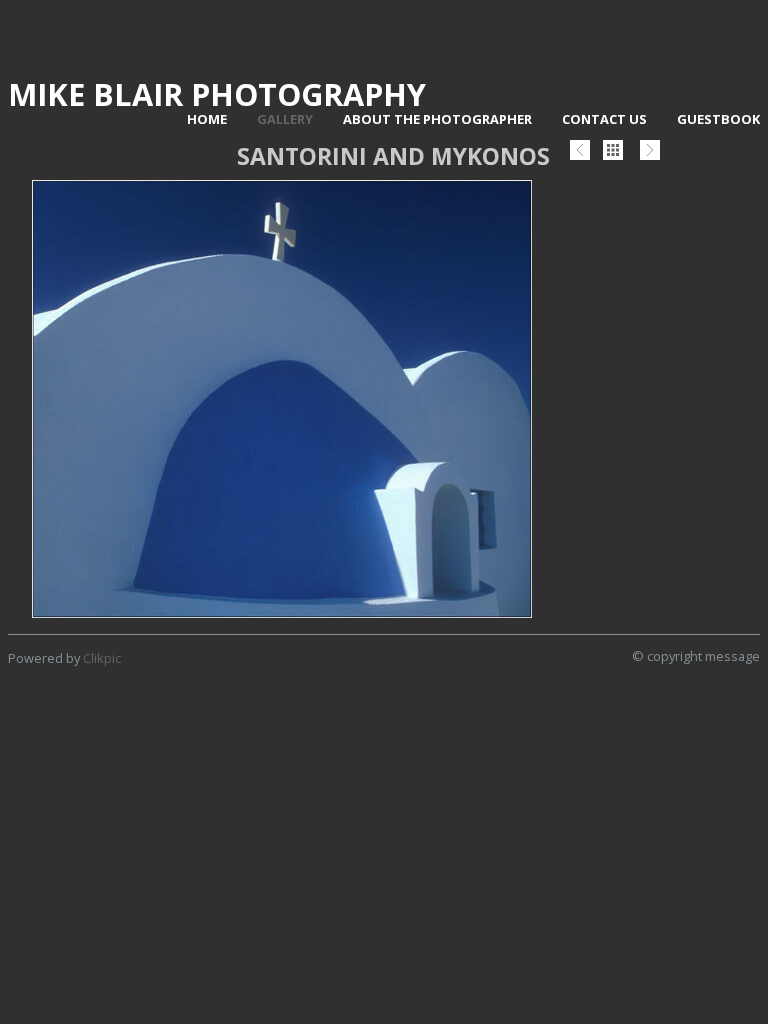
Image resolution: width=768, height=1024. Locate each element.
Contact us (604, 119)
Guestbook (718, 119)
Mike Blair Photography (217, 94)
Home (207, 119)
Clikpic (102, 658)
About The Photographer (437, 119)
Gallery (285, 119)
